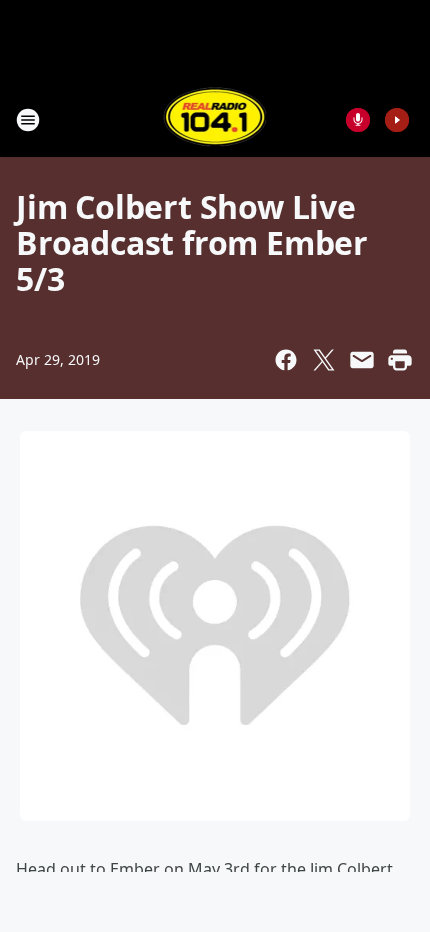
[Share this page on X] (324, 360)
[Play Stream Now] (397, 120)
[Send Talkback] (358, 120)
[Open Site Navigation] (28, 120)
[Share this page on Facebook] (286, 360)
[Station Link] (215, 119)
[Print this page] (400, 360)
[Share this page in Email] (362, 360)
